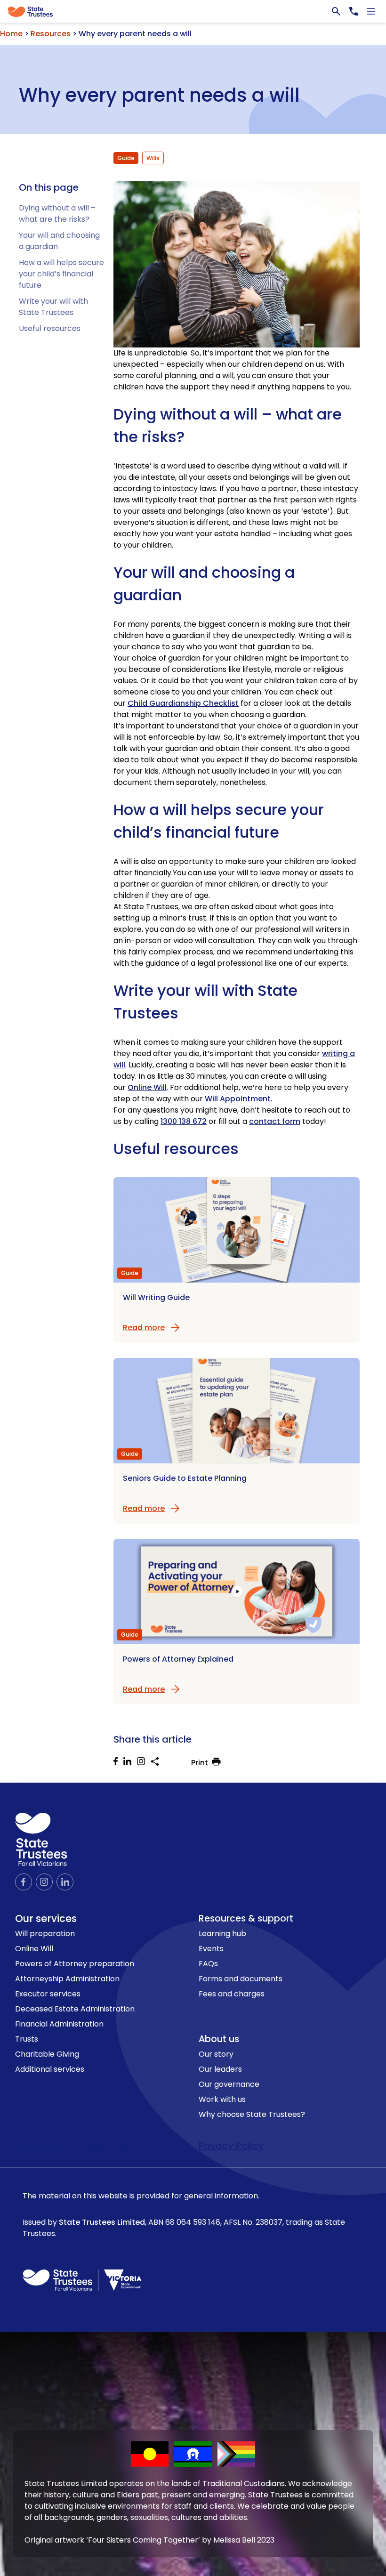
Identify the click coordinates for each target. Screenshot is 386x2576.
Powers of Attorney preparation (75, 1964)
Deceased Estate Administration (75, 2009)
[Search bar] (336, 11)
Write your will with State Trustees (53, 307)
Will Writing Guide (156, 1297)
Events (211, 1949)
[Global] (193, 11)
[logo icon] (41, 1839)
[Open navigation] (371, 11)
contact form (275, 1121)
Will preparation (45, 1934)
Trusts (27, 2039)
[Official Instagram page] (44, 1882)
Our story (216, 2054)
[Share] (155, 1761)
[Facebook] (118, 1763)
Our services (46, 1918)
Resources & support (246, 1918)
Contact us (43, 2146)
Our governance (229, 2084)
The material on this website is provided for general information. (184, 2215)
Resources (51, 34)
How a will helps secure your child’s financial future (61, 274)
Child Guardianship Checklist (183, 703)
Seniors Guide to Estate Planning (185, 1478)
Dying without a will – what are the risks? (57, 214)
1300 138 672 (184, 1121)
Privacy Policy (231, 2146)
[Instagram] (144, 1763)
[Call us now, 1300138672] (354, 11)
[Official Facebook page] (24, 1882)
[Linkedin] (130, 1763)
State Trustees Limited (102, 2222)
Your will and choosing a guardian (204, 584)
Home (11, 34)
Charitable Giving (47, 2054)
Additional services (50, 2069)
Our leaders (220, 2069)
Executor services (48, 1994)
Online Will (147, 1087)
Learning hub (222, 1934)
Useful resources (50, 328)
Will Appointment (238, 1099)
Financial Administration (59, 2024)
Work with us (222, 2099)
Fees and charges (232, 1994)
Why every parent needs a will (159, 93)
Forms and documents (241, 1979)
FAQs (208, 1964)
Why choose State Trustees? (252, 2114)
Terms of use (100, 2146)
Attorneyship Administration (67, 1979)
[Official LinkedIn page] (65, 1882)
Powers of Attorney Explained (178, 1659)
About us (219, 2039)
